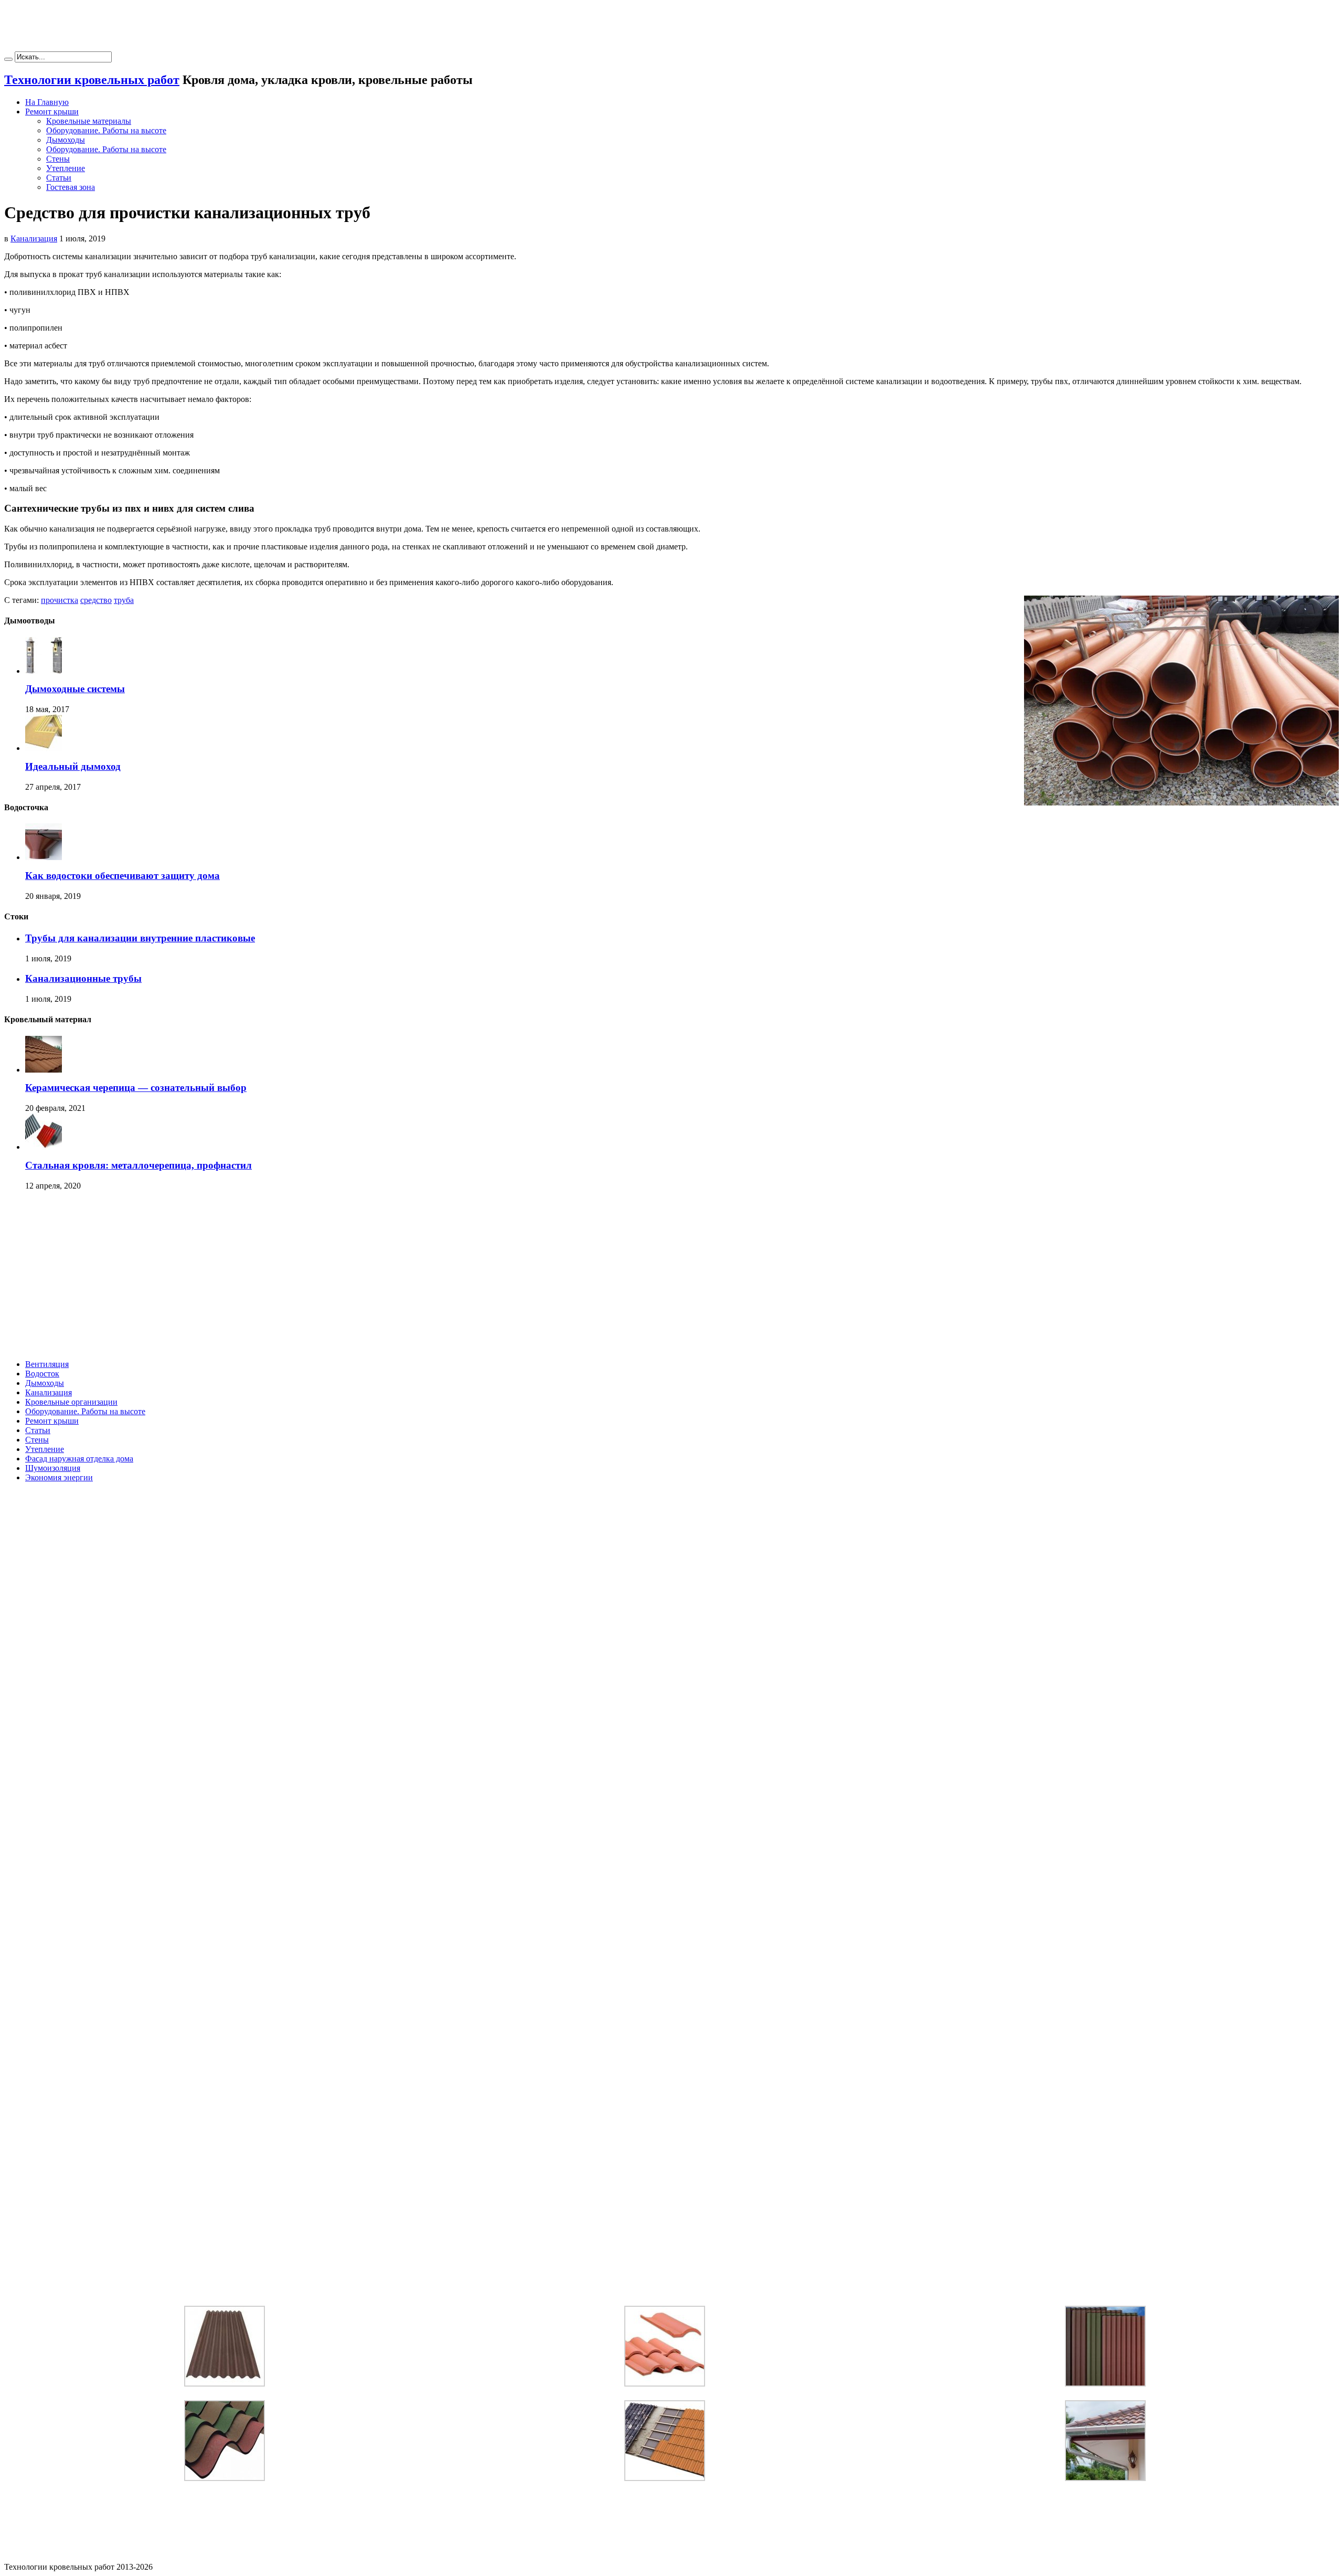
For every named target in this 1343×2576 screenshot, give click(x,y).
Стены (58, 159)
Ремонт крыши (52, 112)
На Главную (47, 102)
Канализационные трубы (83, 978)
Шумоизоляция (53, 1468)
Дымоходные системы (75, 689)
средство (96, 600)
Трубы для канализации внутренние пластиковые (140, 938)
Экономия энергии (59, 1477)
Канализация (34, 238)
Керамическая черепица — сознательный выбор (136, 1088)
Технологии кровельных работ (92, 80)
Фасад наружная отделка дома (79, 1459)
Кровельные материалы (89, 121)
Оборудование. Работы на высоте (106, 130)
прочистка (60, 600)
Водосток (42, 1374)
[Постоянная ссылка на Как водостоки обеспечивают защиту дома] (44, 857)
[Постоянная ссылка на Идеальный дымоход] (44, 748)
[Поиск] (8, 59)
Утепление (66, 168)
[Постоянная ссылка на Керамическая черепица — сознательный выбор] (44, 1070)
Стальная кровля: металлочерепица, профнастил (138, 1165)
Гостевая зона (71, 187)
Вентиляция (47, 1364)
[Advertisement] (671, 28)
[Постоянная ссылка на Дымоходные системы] (44, 671)
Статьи (59, 178)
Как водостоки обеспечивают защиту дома (122, 876)
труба (124, 600)
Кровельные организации (71, 1402)
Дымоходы (66, 140)
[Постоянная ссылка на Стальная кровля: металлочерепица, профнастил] (44, 1147)
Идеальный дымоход (73, 766)
